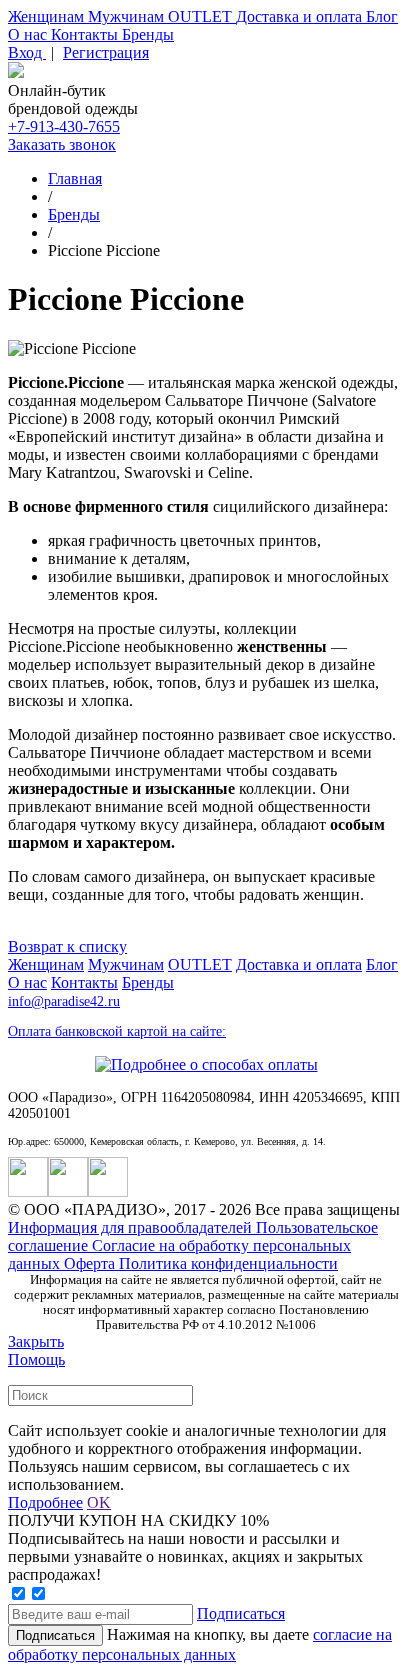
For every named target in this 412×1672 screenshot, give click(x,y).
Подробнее (45, 1502)
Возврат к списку (67, 946)
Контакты (86, 34)
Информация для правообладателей (132, 1227)
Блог (382, 16)
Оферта (91, 1263)
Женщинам (48, 16)
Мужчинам (128, 16)
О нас (29, 34)
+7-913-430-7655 (64, 126)
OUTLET (202, 16)
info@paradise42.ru (64, 1001)
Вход (27, 52)
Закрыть (36, 1341)
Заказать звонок (62, 144)
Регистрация (106, 52)
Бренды (148, 34)
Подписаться (241, 1613)
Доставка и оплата (301, 16)
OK (99, 1502)
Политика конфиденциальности (228, 1263)
